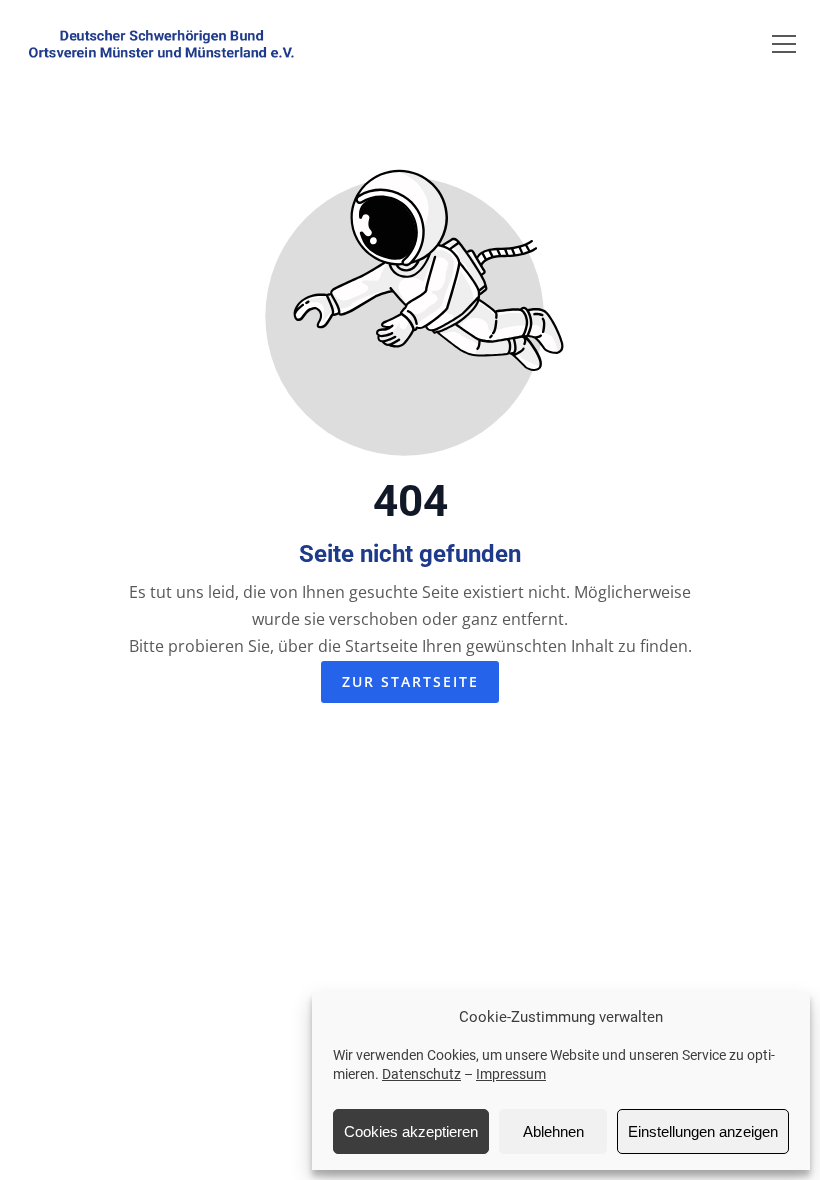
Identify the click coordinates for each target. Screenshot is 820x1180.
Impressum (511, 1074)
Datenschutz (421, 1074)
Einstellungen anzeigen (703, 1131)
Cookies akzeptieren (411, 1131)
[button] (784, 44)
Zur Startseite (410, 682)
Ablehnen (553, 1131)
